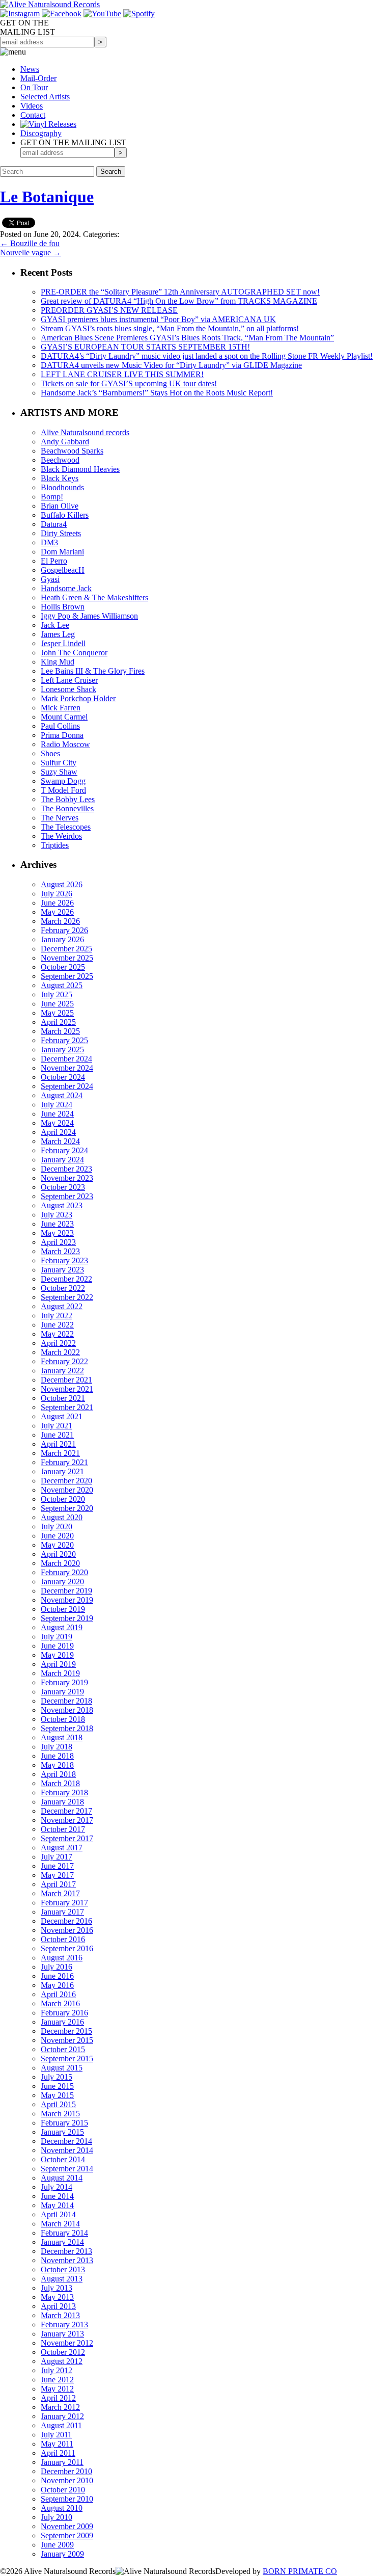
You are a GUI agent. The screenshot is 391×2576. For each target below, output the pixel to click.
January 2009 (62, 2554)
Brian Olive (60, 506)
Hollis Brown (63, 607)
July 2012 (57, 2370)
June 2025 (57, 1004)
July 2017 (57, 1857)
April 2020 (58, 1554)
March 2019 (60, 1673)
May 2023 (57, 1233)
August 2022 (62, 1306)
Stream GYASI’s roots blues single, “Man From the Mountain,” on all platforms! (170, 328)
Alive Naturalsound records (85, 432)
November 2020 (67, 1490)
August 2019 (62, 1627)
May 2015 (57, 2095)
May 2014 (57, 2205)
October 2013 (63, 2269)
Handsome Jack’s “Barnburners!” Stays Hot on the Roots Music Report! (157, 393)
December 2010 (66, 2471)
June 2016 (57, 1976)
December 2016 (66, 1921)
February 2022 (64, 1361)
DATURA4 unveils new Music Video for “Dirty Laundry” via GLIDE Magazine (171, 365)
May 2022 (57, 1334)
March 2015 (60, 2114)
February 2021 (64, 1462)
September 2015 (67, 2059)
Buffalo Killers (65, 515)
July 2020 (57, 1526)
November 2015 (67, 2040)
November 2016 (67, 1930)
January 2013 (62, 2334)
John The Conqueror (74, 653)
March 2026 (60, 921)
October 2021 (63, 1398)
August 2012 (62, 2361)
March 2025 (60, 1031)
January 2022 (62, 1371)
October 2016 (63, 1939)
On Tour (34, 87)
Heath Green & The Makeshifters (94, 597)
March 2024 (60, 1141)
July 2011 (56, 2435)
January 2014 (62, 2242)
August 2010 (62, 2508)
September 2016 (67, 1948)
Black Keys (60, 478)
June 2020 (57, 1536)
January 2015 (62, 2132)
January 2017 (62, 1912)
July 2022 (57, 1316)
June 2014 (57, 2196)
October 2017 (63, 1829)
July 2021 (57, 1426)
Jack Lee (55, 625)
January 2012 (62, 2416)
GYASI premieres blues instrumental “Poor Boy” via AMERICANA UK (158, 319)
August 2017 (62, 1848)
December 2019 (66, 1591)
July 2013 (57, 2288)
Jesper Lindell (63, 643)
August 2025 (62, 985)
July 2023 (57, 1215)
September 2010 (67, 2499)
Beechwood (60, 460)
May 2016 (57, 1985)
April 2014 (58, 2214)
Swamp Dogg (63, 781)
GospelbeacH (63, 570)
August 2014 (62, 2178)
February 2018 (64, 1792)
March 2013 (60, 2315)
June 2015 (57, 2086)
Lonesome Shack (68, 689)
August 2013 (62, 2279)
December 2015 (66, 2031)
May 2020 (57, 1545)
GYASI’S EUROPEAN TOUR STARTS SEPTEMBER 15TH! (145, 347)
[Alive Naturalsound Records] (50, 4)
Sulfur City (59, 763)
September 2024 (67, 1086)
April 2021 (58, 1444)
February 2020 (64, 1572)
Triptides (55, 845)
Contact (33, 115)
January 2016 (62, 2022)
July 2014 (57, 2187)
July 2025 (57, 994)
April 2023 (58, 1242)
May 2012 (57, 2389)
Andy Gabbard (65, 442)
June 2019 (57, 1646)
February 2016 (64, 2013)
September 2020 (67, 1508)
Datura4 (54, 524)
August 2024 (62, 1095)
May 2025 (57, 1013)
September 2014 (67, 2169)
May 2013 (57, 2297)
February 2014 (64, 2233)
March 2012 (60, 2407)
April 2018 (58, 1774)
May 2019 (57, 1655)
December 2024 (66, 1059)
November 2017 (67, 1820)
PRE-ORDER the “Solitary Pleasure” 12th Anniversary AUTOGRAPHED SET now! (180, 292)
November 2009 (67, 2526)
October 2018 (63, 1719)
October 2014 (63, 2159)
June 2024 (57, 1114)
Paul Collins (60, 726)
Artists (45, 97)
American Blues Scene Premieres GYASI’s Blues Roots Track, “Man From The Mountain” (187, 338)
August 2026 (62, 884)
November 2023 (67, 1178)
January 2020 (62, 1582)
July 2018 (57, 1747)
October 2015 (63, 2049)
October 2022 (63, 1288)
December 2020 (66, 1481)
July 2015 (57, 2077)
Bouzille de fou (30, 243)
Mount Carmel (64, 717)
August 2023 (62, 1205)
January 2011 (62, 2462)
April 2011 (58, 2453)
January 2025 (62, 1050)
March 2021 (60, 1453)
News (30, 69)
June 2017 (57, 1866)
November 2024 (67, 1068)
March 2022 (60, 1352)
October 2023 (63, 1187)
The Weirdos (61, 836)
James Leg (58, 634)
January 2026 (62, 939)
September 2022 (67, 1297)
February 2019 (64, 1682)
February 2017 (64, 1903)
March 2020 (60, 1563)
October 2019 (63, 1609)
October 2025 (63, 967)
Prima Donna (62, 735)
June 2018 (57, 1756)
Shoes (50, 753)
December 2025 (66, 949)
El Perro (54, 561)
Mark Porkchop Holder (78, 698)
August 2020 (62, 1517)
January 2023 (62, 1270)
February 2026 (64, 930)
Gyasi (50, 579)
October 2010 (63, 2490)
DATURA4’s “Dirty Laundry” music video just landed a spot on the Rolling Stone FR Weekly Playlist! (207, 356)
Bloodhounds (62, 487)
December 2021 (66, 1380)
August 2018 (62, 1737)
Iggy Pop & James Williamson (89, 616)
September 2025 (67, 976)
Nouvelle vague (31, 253)
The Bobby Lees (68, 799)
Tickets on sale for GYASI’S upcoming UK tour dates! (129, 383)
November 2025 (67, 958)
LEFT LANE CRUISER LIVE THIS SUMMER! (122, 374)
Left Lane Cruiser (69, 680)
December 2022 (66, 1279)
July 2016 (57, 1967)
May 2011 (57, 2444)
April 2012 (58, 2398)
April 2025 (58, 1022)
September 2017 (67, 1838)
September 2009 (67, 2535)
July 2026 (57, 894)
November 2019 (67, 1600)
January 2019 (62, 1692)
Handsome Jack (66, 588)
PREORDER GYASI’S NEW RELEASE (109, 310)
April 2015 (58, 2104)
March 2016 (60, 2003)
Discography (41, 133)
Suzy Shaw (59, 772)
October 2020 (63, 1499)
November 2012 (67, 2343)
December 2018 (66, 1701)
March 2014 (60, 2224)
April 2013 (58, 2306)
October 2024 (63, 1077)
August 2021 (62, 1416)
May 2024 (57, 1123)
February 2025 (64, 1040)
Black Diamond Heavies (80, 469)
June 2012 (57, 2380)
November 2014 (67, 2150)
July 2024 (57, 1105)
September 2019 (67, 1618)
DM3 (49, 542)
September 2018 (67, 1728)
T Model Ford (63, 790)
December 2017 (66, 1811)
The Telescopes (66, 827)
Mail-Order (38, 78)
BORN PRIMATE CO (300, 2571)
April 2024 (58, 1132)
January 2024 (62, 1160)
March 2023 (60, 1251)
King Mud (58, 662)
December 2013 (66, 2251)
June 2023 (57, 1224)
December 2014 (66, 2141)
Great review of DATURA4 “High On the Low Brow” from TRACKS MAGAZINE (179, 301)
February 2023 (64, 1260)
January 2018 (62, 1802)
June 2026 (57, 903)
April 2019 (58, 1664)
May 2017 (57, 1875)
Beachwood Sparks (72, 451)
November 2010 (67, 2480)
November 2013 (67, 2260)
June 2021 (57, 1435)
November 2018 (67, 1710)
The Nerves (60, 818)
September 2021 (67, 1407)
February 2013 (64, 2325)
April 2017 (58, 1884)
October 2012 (63, 2352)
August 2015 (62, 2068)
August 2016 (62, 1958)
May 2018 (57, 1765)
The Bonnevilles (67, 808)
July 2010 (57, 2517)
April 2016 (58, 1994)
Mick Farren (61, 708)
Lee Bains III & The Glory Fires (93, 671)
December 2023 (66, 1169)
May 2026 (57, 912)
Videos (32, 106)
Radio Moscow (65, 744)
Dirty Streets (61, 533)
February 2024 (64, 1150)
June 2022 (57, 1325)
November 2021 (67, 1389)
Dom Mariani (62, 552)
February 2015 (64, 2123)
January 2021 (62, 1471)
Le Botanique (47, 197)
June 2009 (57, 2545)
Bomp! (52, 497)
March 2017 (60, 1893)
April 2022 (58, 1343)
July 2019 (57, 1637)
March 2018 (60, 1783)
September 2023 (67, 1196)
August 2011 (61, 2425)
